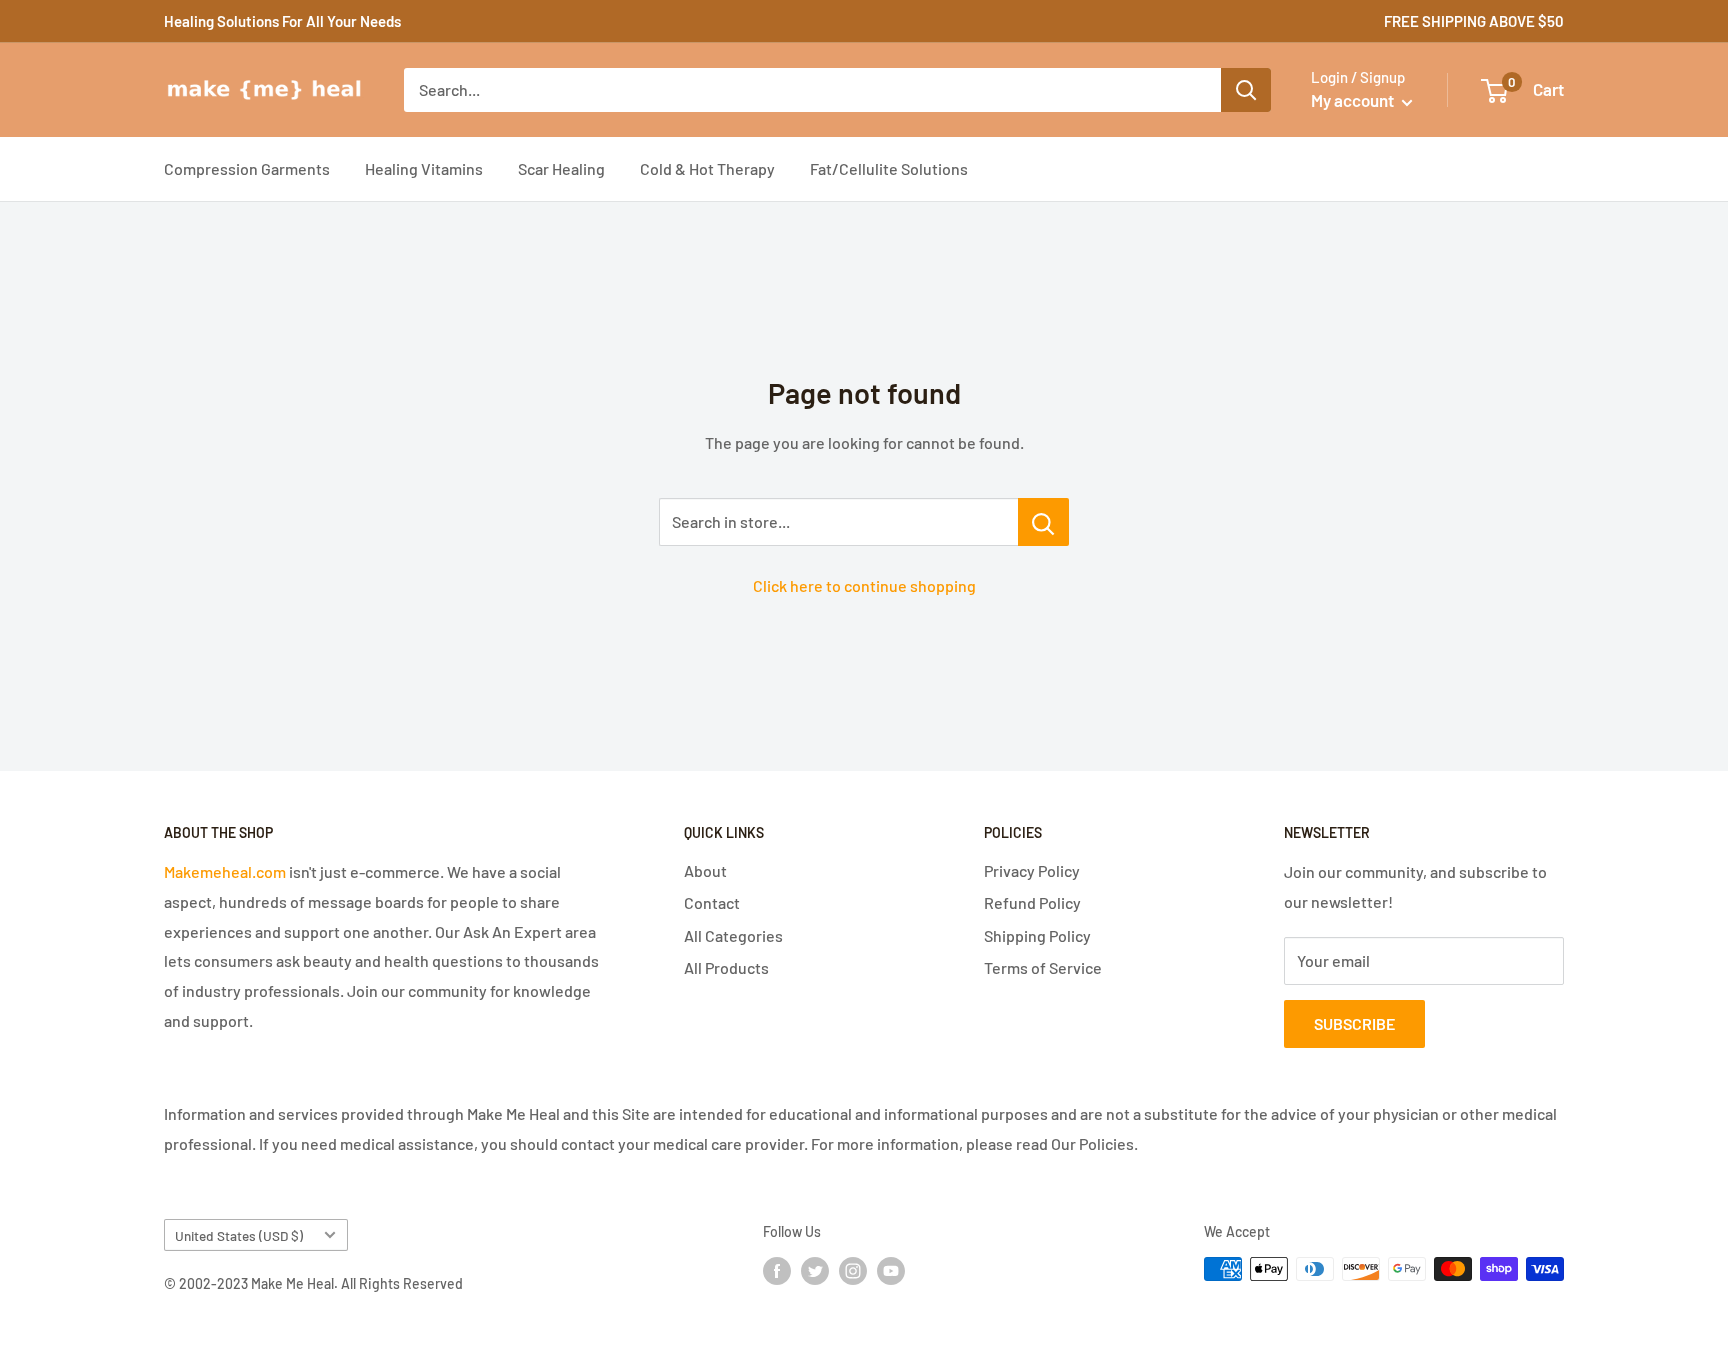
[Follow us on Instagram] (853, 1271)
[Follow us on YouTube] (891, 1271)
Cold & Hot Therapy (707, 168)
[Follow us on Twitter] (815, 1271)
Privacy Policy (1032, 870)
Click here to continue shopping (864, 585)
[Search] (1246, 90)
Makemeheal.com (225, 871)
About (705, 870)
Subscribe (1354, 1023)
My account (1354, 100)
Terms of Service (1043, 967)
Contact (712, 902)
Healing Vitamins (424, 168)
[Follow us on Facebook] (777, 1271)
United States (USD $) (239, 1235)
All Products (726, 967)
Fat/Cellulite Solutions (889, 168)
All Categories (733, 935)
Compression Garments (247, 168)
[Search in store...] (1043, 522)
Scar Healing (561, 168)
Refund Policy (1032, 902)
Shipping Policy (1037, 935)
